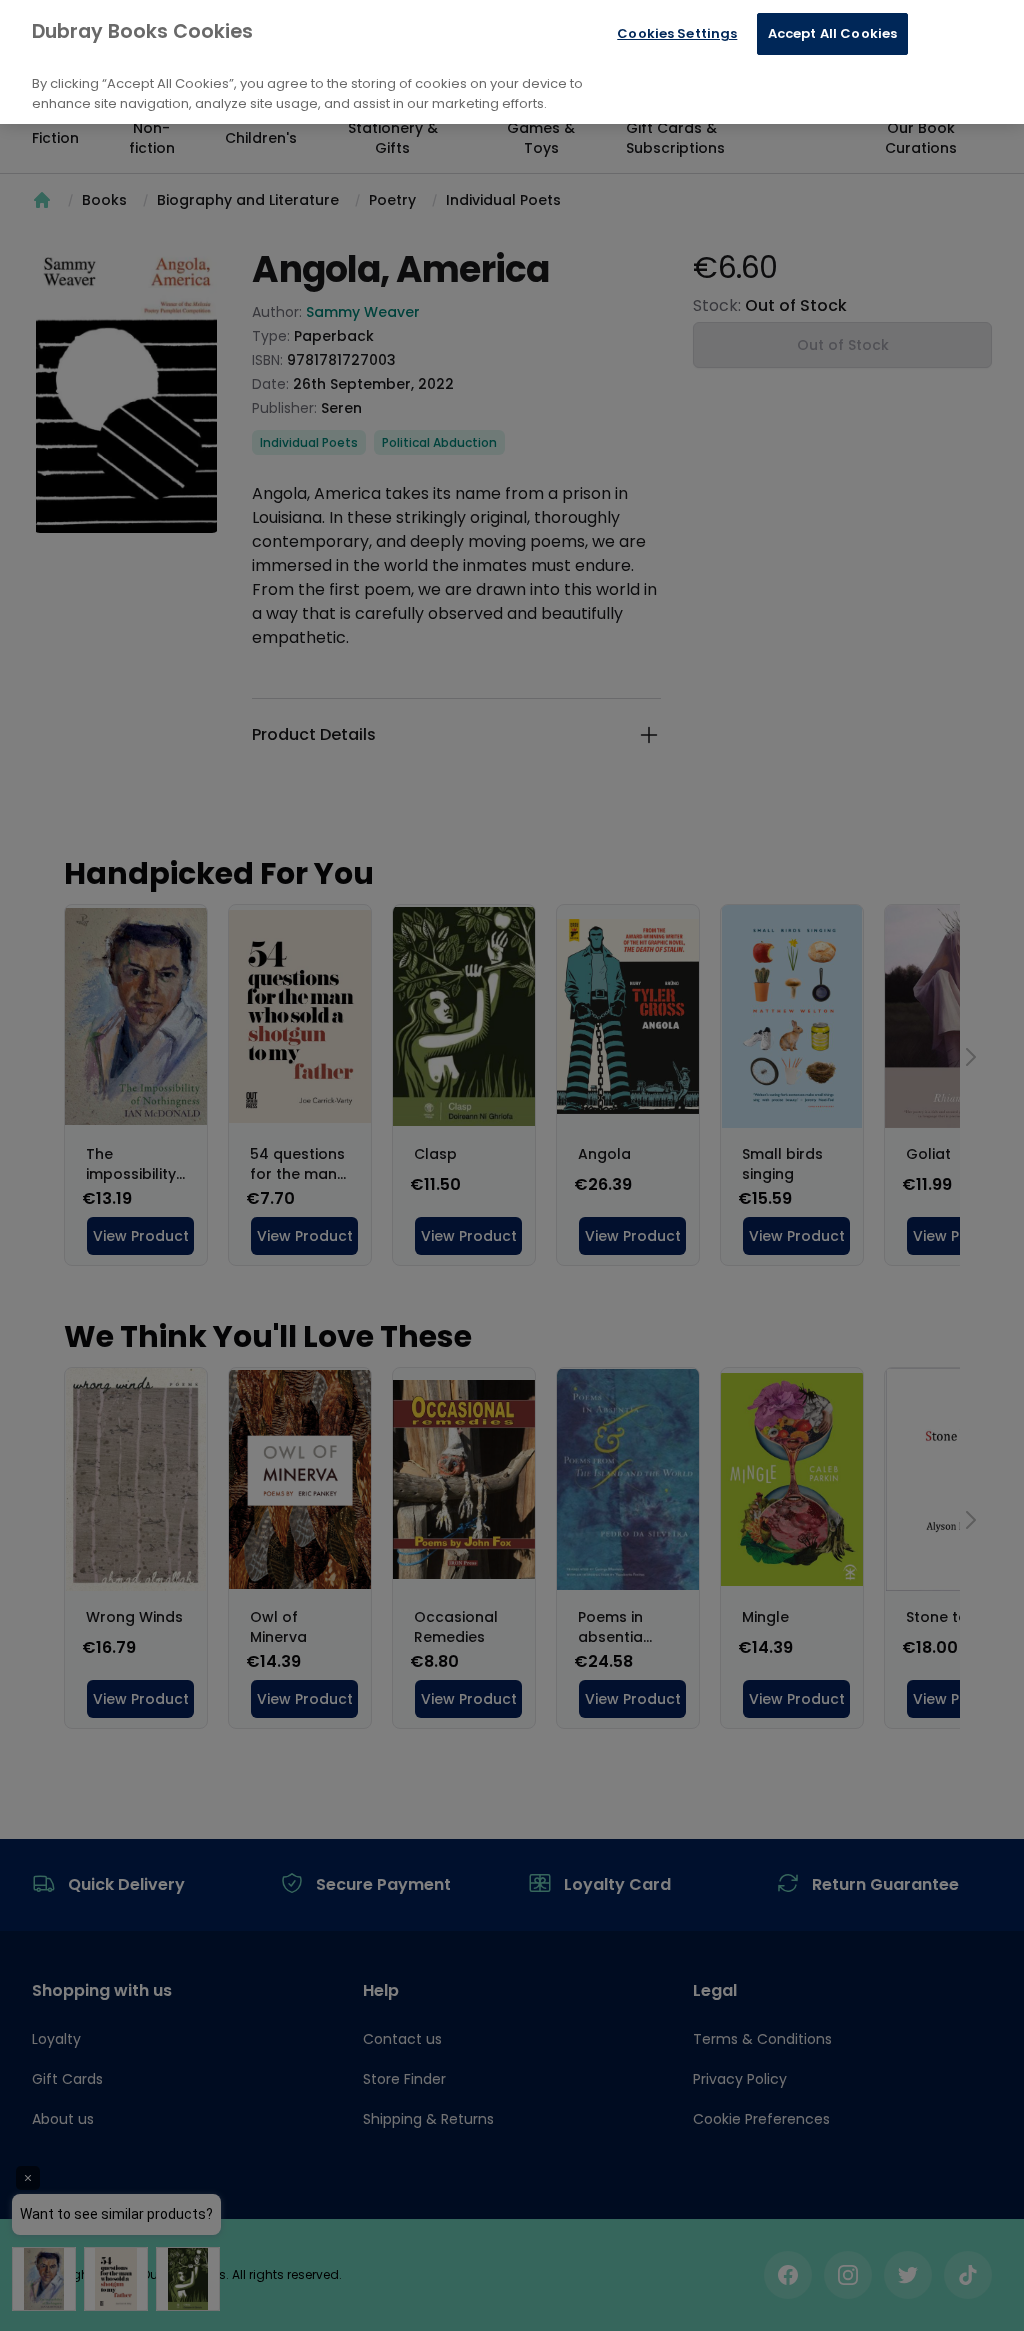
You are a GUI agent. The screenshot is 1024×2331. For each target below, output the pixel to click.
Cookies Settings (677, 33)
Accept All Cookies (832, 33)
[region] (512, 62)
